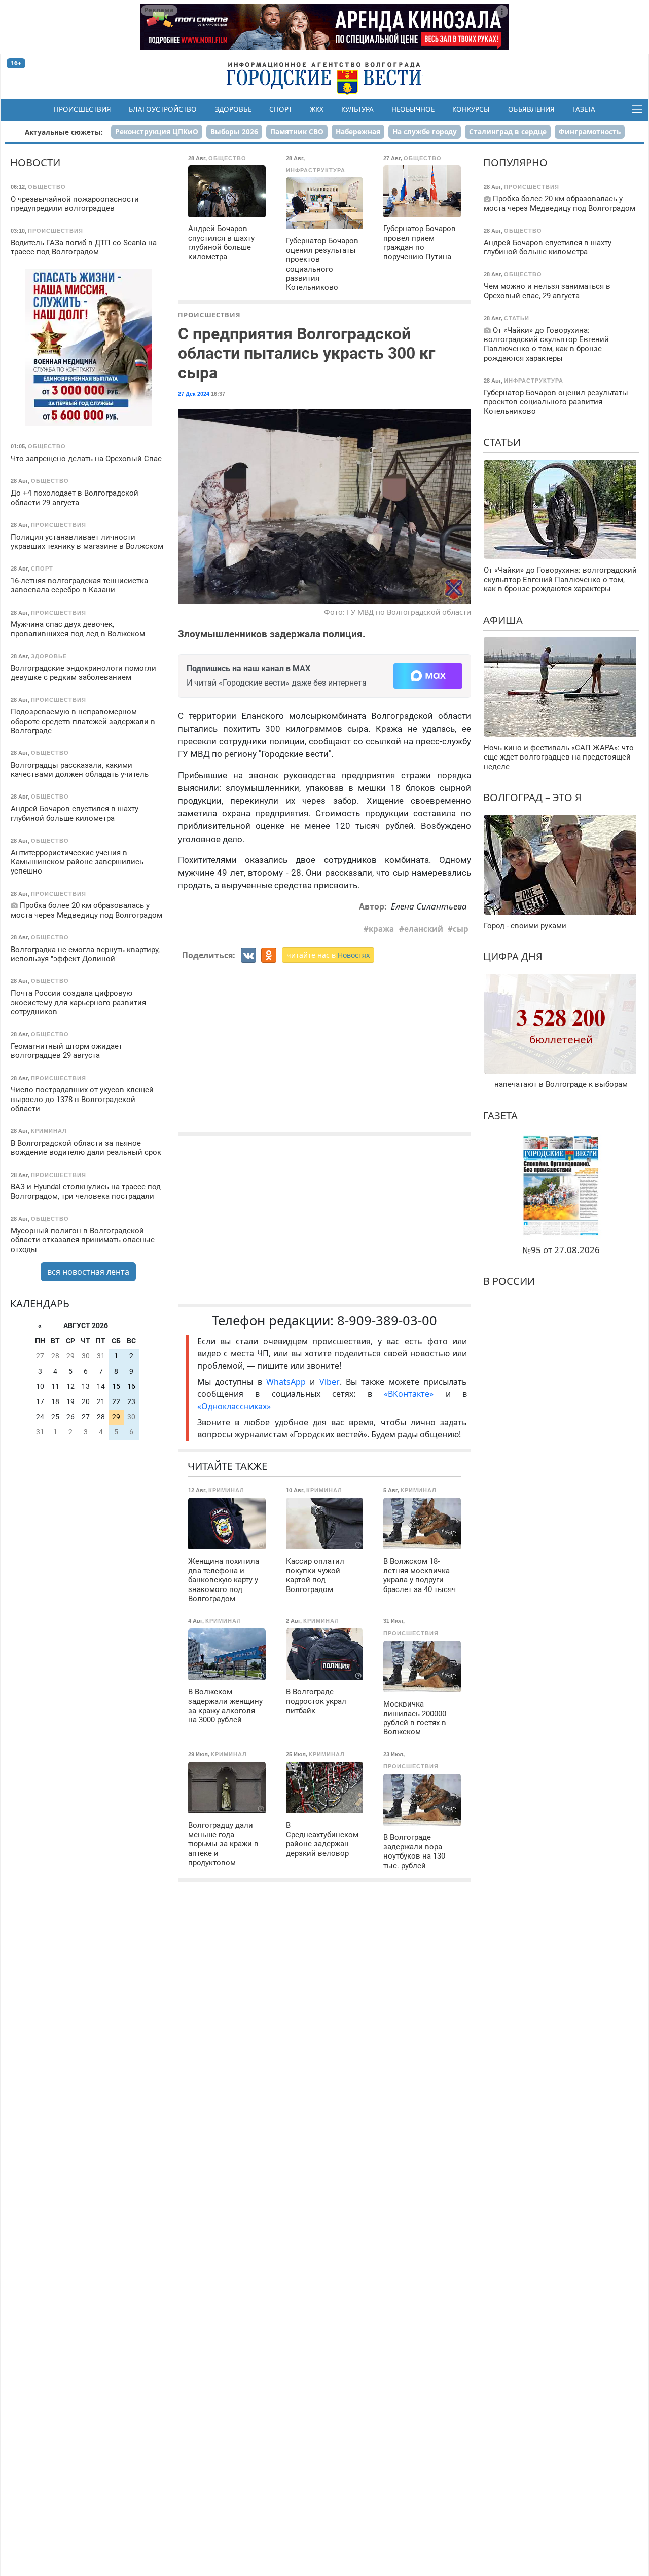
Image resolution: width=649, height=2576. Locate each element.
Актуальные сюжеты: (64, 132)
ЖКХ (317, 109)
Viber (330, 1382)
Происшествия (82, 109)
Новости (35, 162)
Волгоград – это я (532, 797)
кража (381, 929)
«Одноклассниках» (234, 1406)
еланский (424, 929)
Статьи (502, 442)
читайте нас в (328, 955)
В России (509, 1281)
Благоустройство (163, 109)
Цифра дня (513, 956)
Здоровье (233, 109)
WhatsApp (288, 1382)
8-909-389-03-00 (387, 1321)
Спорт (281, 109)
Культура (357, 109)
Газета (584, 109)
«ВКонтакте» (409, 1394)
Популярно (515, 162)
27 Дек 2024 (194, 394)
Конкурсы (471, 109)
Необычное (413, 109)
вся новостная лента (88, 1272)
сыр (461, 929)
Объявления (531, 109)
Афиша (503, 619)
